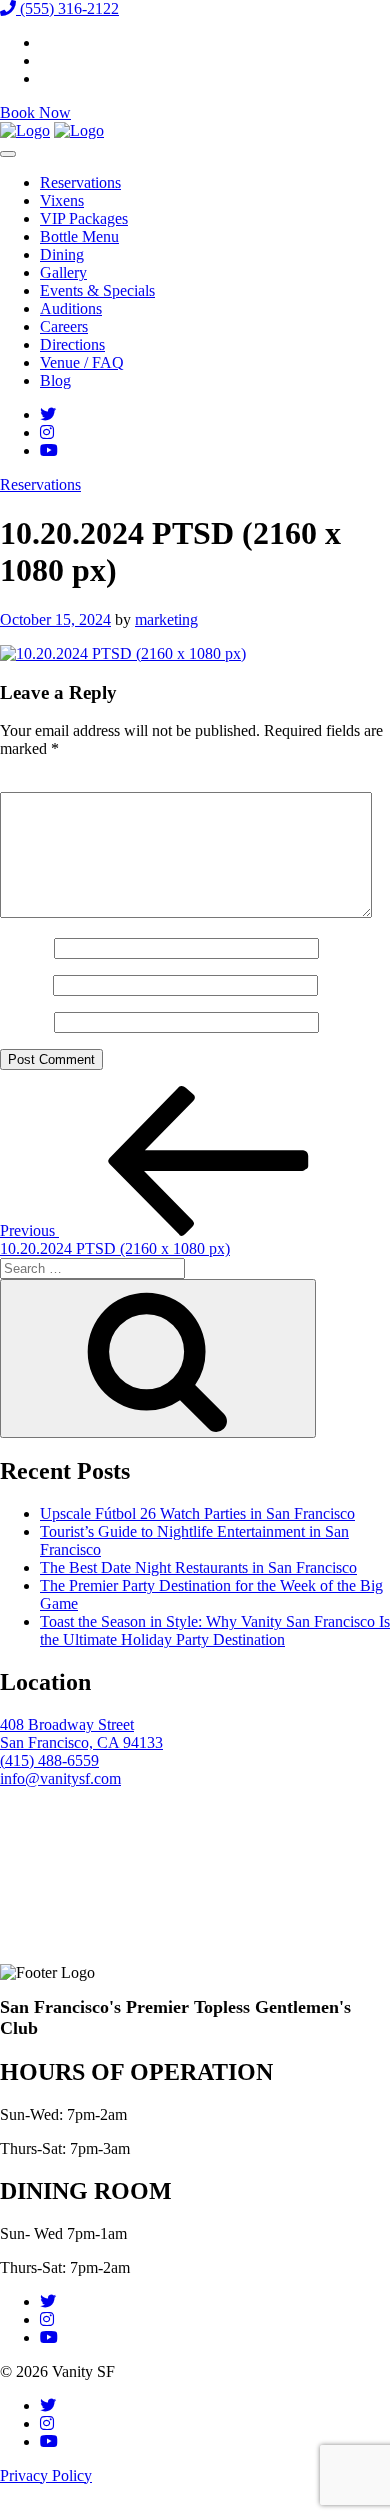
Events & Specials (97, 290)
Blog (55, 380)
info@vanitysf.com (60, 1778)
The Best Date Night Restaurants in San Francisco (198, 1567)
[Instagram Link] (47, 432)
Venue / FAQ (82, 362)
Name (25, 947)
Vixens (62, 200)
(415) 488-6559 (49, 1760)
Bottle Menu (79, 236)
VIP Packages (84, 218)
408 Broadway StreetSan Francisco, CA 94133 (81, 1733)
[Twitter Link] (48, 414)
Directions (72, 344)
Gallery (63, 272)
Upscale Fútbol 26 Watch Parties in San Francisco (197, 1513)
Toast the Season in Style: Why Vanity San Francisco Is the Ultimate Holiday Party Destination (215, 1630)
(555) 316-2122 (67, 8)
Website (25, 1021)
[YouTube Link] (49, 450)
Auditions (71, 308)
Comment (37, 782)
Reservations (80, 182)
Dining (62, 254)
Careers (64, 326)
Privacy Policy (46, 2475)
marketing (166, 619)
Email (24, 984)
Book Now (35, 112)
